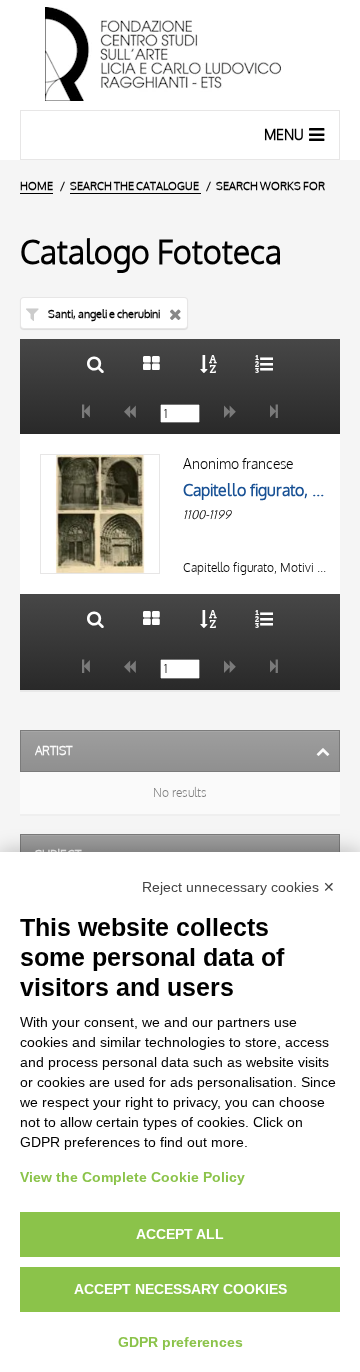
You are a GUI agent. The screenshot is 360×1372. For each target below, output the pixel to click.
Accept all (180, 1234)
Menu (284, 134)
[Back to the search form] (95, 363)
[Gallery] (151, 363)
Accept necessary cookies (180, 1289)
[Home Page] (180, 55)
